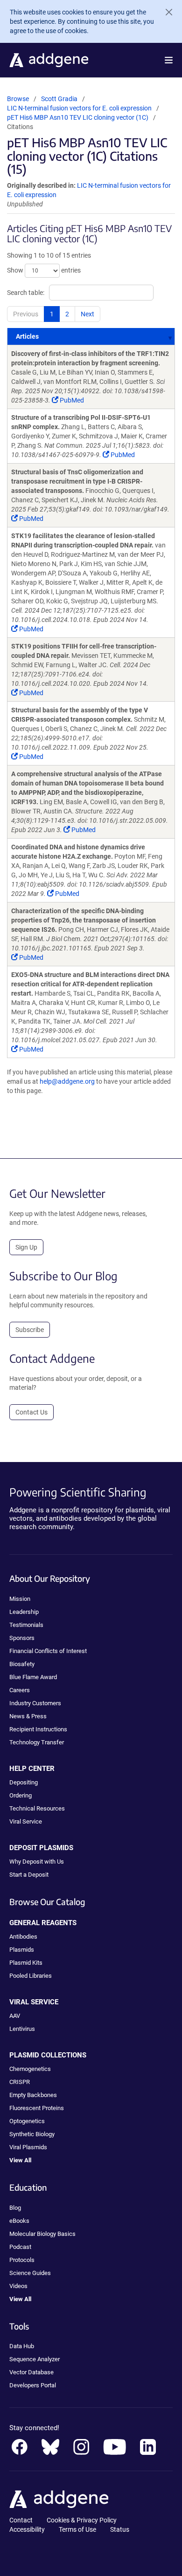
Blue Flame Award (33, 1677)
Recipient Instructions (38, 1729)
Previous (26, 314)
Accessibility (27, 2529)
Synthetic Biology (32, 2134)
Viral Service (26, 1821)
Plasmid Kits (26, 1963)
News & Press (28, 1716)
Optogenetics (27, 2121)
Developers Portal (33, 2385)
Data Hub (22, 2346)
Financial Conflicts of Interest (48, 1651)
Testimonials (26, 1625)
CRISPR (20, 2082)
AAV (15, 2016)
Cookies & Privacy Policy (82, 2520)
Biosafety (22, 1664)
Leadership (24, 1612)
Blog (15, 2208)
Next (87, 314)
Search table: (26, 293)
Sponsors (22, 1638)
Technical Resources (37, 1808)
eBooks (19, 2221)
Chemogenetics (30, 2069)
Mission (20, 1599)
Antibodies (23, 1937)
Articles (27, 336)
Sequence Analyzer (35, 2359)
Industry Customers (35, 1703)
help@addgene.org (67, 1081)
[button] (169, 60)
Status (120, 2529)
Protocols (22, 2260)
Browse (18, 99)
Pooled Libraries (31, 1976)
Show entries (44, 270)
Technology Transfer (37, 1742)
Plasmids (22, 1950)
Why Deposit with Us (37, 1862)
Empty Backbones (33, 2095)
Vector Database (31, 2372)
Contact (21, 2520)
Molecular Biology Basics (42, 2234)
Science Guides (30, 2273)
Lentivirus (22, 2029)
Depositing (24, 1782)
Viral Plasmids (28, 2147)
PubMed (71, 400)
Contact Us (31, 1412)
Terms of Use (77, 2529)
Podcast (20, 2247)
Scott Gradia (59, 99)
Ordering (21, 1795)
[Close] (165, 12)
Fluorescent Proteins (37, 2108)
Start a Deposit (29, 1875)
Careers (20, 1690)
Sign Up (26, 1247)
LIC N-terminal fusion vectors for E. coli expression (80, 108)
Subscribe (30, 1330)
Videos (18, 2286)
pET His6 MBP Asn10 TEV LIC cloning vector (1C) (78, 117)
